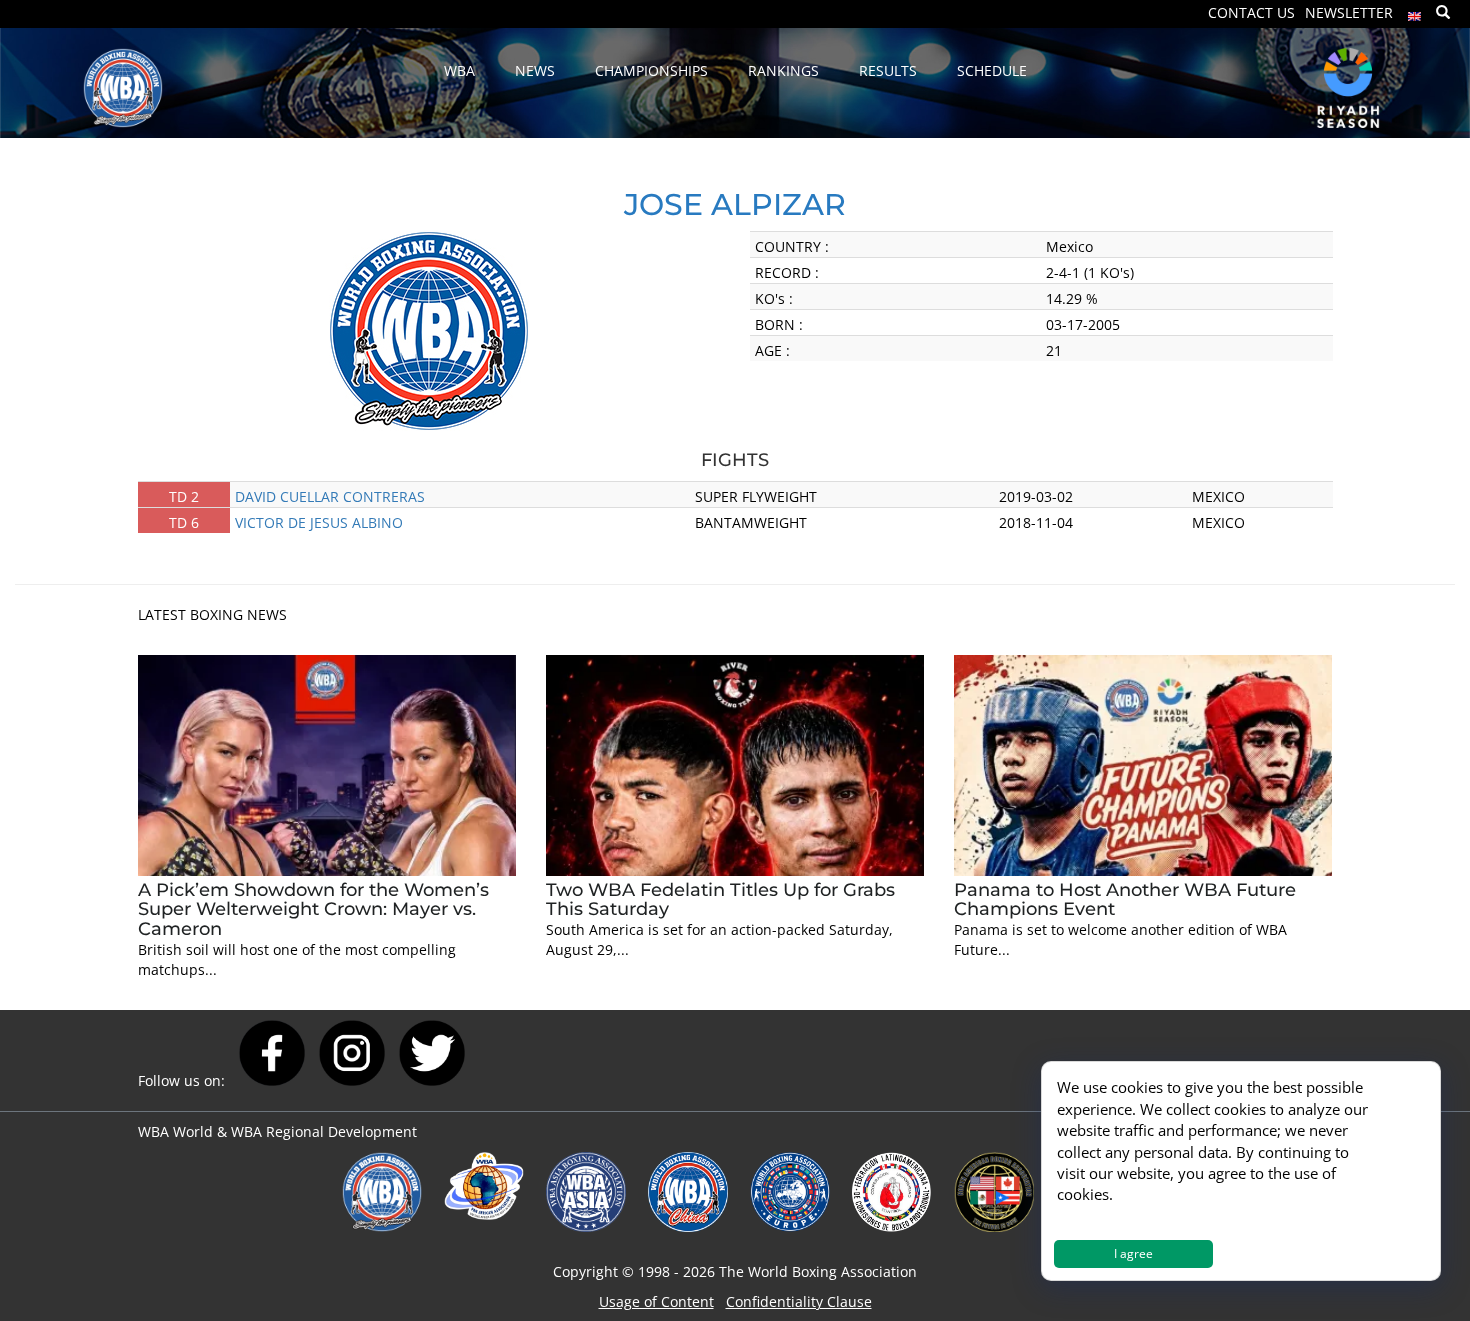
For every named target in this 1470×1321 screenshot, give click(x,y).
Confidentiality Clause (799, 1301)
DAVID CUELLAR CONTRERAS (330, 496)
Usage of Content (656, 1301)
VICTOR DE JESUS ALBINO (319, 522)
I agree (1133, 1253)
